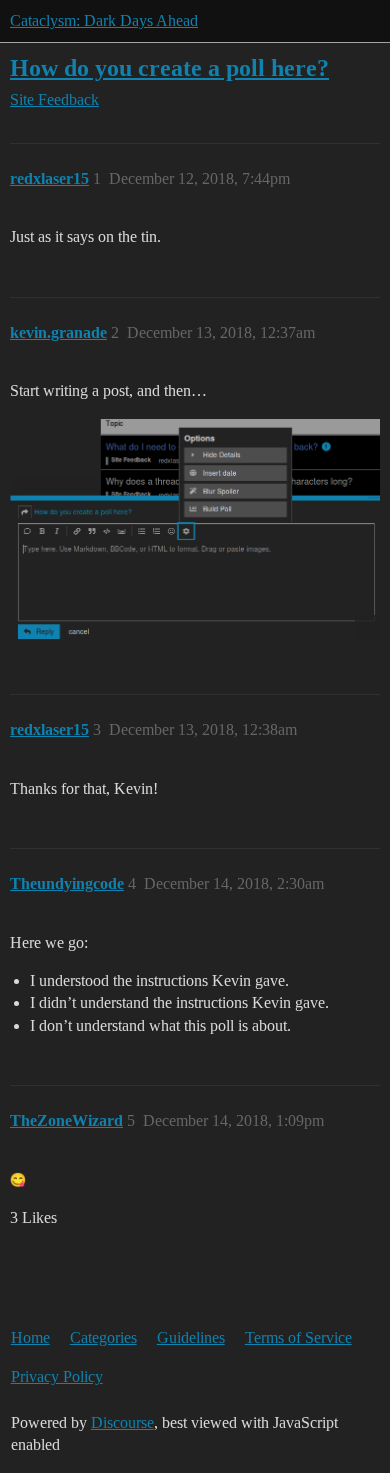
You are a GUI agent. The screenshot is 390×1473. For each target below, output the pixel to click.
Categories (103, 1337)
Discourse (122, 1422)
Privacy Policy (57, 1376)
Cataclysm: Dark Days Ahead (104, 20)
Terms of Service (298, 1337)
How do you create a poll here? (169, 67)
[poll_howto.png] (195, 530)
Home (30, 1337)
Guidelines (191, 1337)
